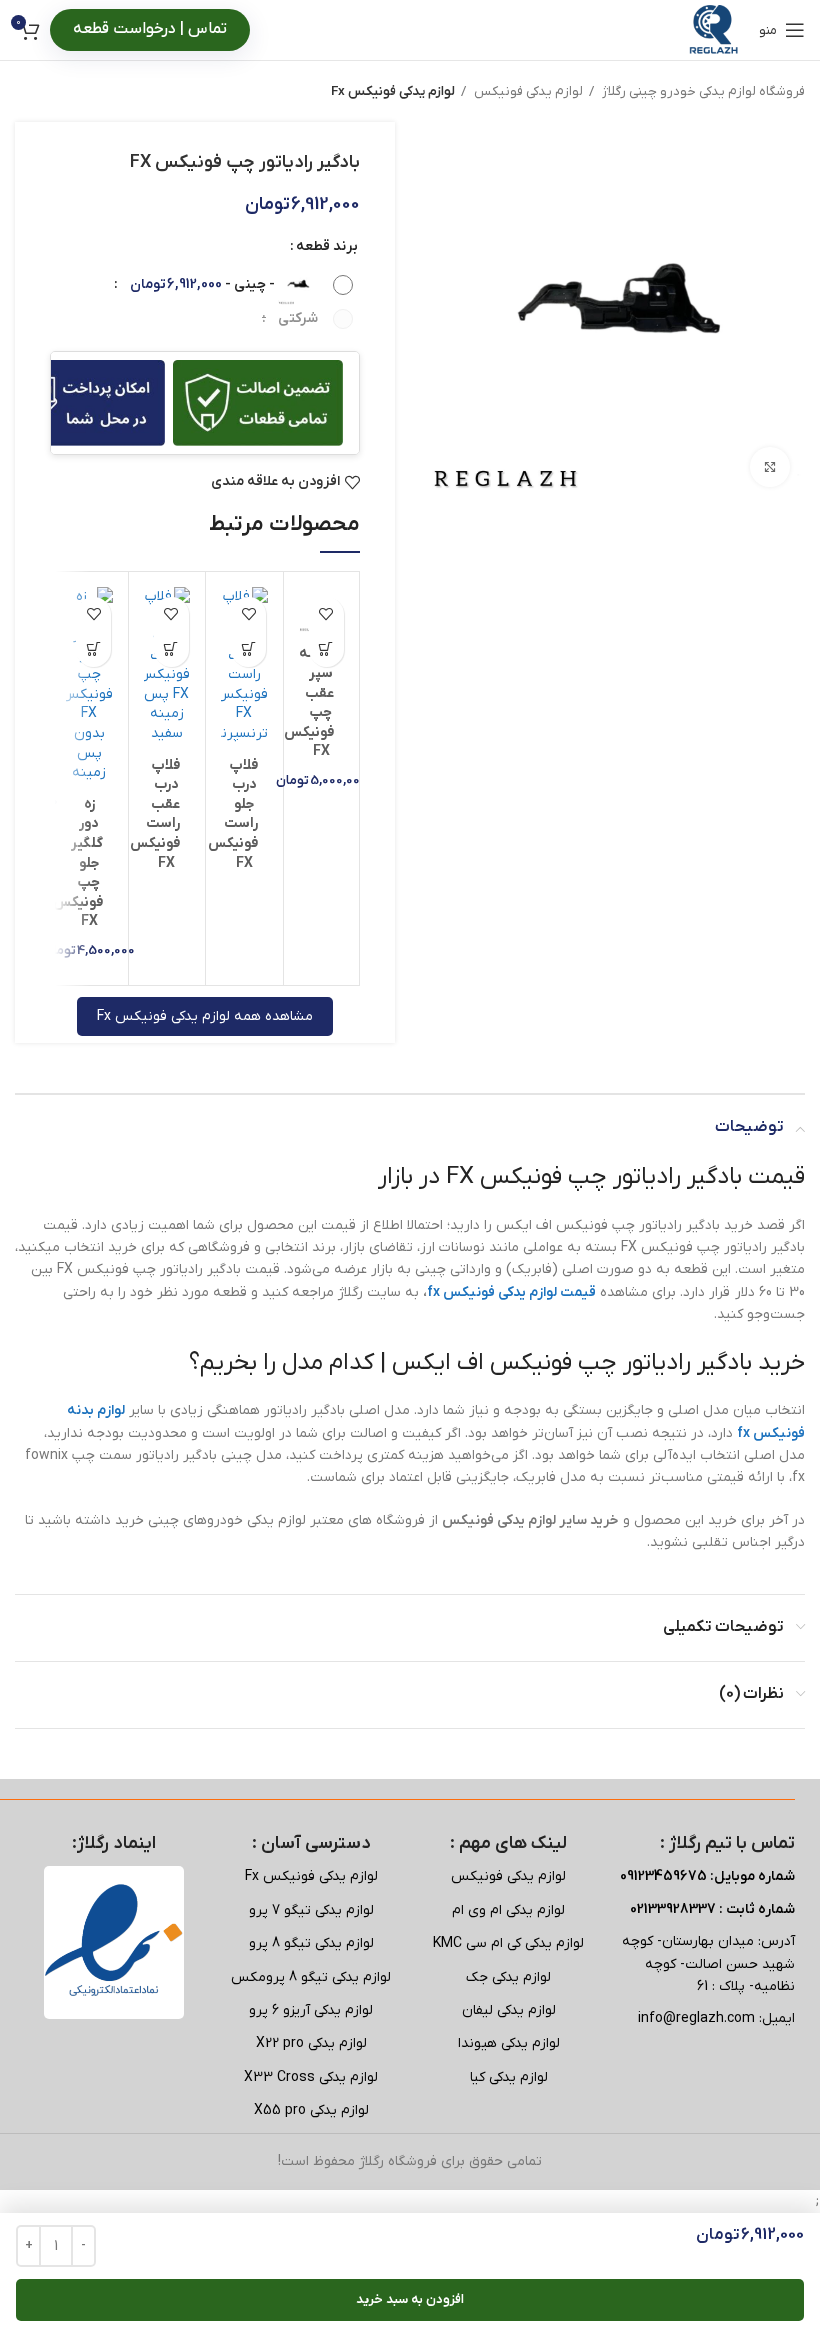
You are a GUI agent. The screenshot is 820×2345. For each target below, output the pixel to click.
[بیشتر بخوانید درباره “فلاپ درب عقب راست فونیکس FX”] (171, 649)
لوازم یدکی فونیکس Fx (393, 91)
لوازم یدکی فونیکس (527, 91)
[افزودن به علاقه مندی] (326, 614)
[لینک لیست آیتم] (509, 1877)
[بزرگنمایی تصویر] (770, 467)
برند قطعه (327, 246)
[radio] (233, 285)
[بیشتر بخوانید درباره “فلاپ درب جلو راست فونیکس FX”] (248, 649)
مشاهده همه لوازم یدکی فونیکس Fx (205, 1016)
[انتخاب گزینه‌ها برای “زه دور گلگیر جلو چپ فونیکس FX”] (93, 649)
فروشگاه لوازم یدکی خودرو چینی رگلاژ (702, 91)
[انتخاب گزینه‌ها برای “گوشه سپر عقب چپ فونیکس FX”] (326, 649)
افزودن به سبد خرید (410, 2299)
